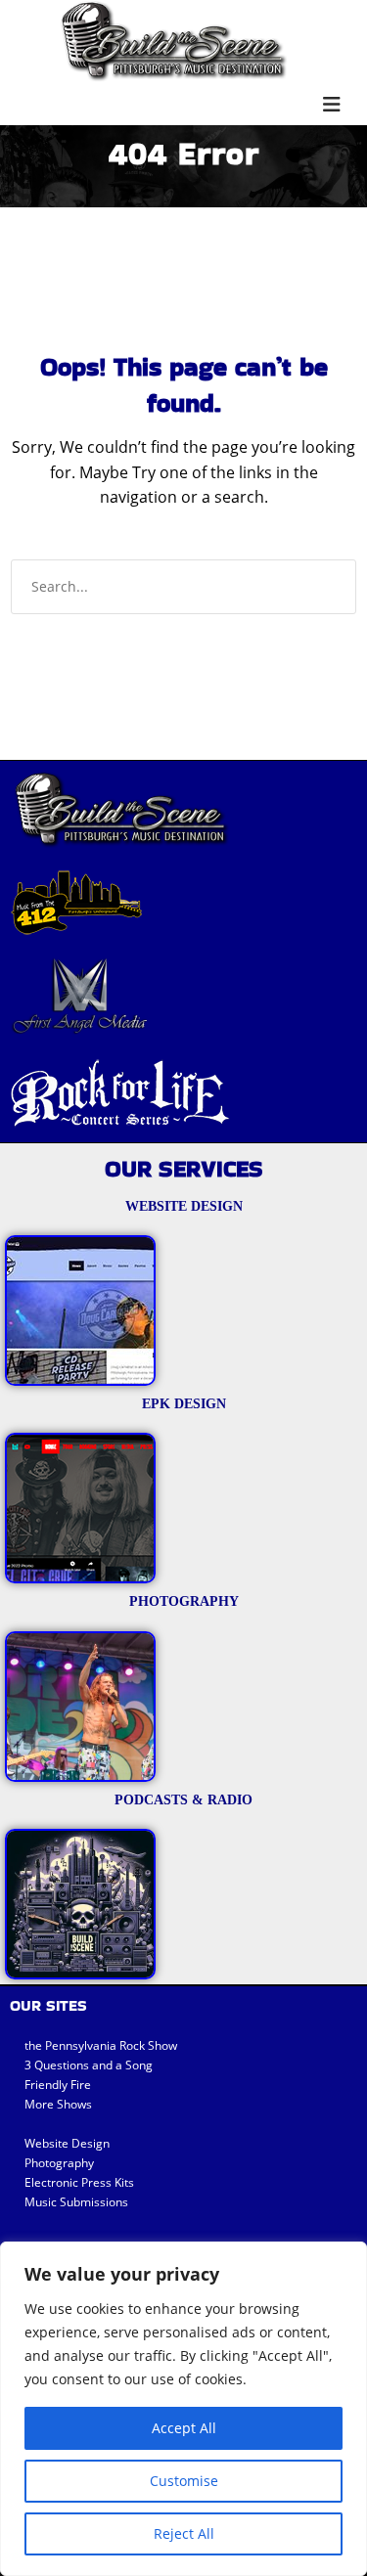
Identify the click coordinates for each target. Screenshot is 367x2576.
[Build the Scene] (174, 41)
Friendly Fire (58, 2085)
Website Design (67, 2143)
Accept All (184, 2428)
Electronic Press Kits (79, 2182)
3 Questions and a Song (89, 2065)
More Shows (58, 2104)
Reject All (184, 2533)
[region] (183, 2409)
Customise (184, 2481)
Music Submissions (76, 2202)
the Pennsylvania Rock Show (101, 2045)
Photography (59, 2163)
